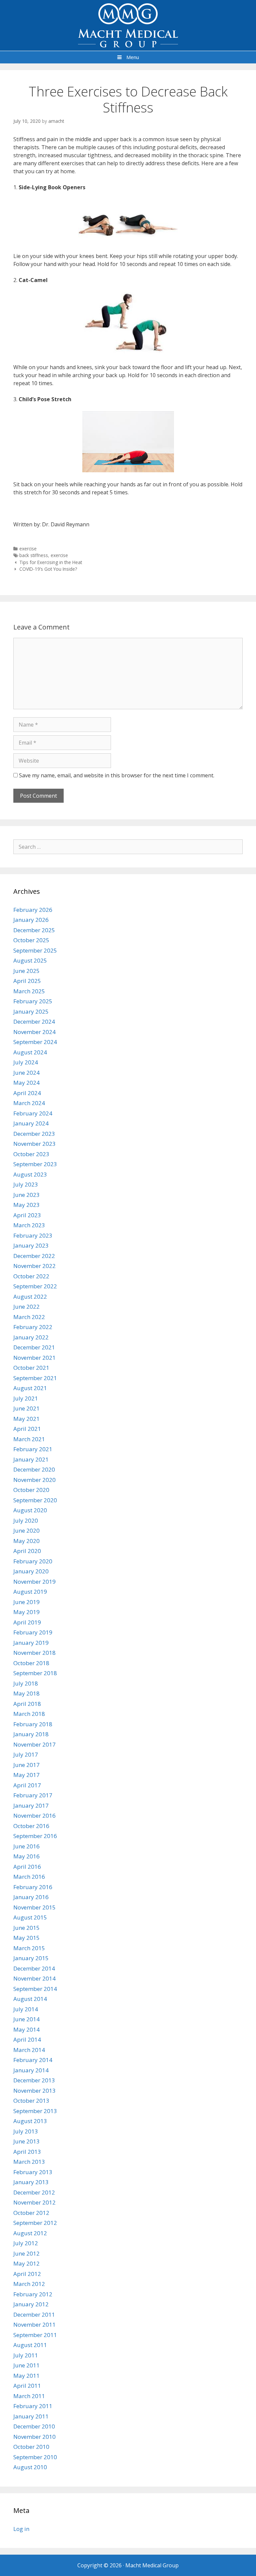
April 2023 (27, 1215)
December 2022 (34, 1256)
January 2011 (31, 2416)
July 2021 (26, 1398)
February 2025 (33, 1001)
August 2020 (30, 1510)
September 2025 (35, 950)
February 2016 (33, 1887)
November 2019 (34, 1582)
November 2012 (34, 2202)
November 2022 (34, 1266)
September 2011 (35, 2335)
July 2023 (26, 1184)
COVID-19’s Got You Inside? (48, 569)
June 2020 (26, 1530)
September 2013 (35, 2111)
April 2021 (27, 1429)
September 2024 (35, 1042)
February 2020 (33, 1561)
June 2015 (26, 1928)
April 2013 (27, 2152)
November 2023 (34, 1144)
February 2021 (33, 1449)
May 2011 (26, 2376)
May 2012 (26, 2263)
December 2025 (34, 930)
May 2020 (26, 1541)
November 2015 (34, 1907)
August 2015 (30, 1917)
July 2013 (26, 2131)
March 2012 (29, 2284)
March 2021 (29, 1439)
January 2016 (31, 1897)
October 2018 (31, 1663)
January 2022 (31, 1337)
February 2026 (33, 910)
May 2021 (26, 1419)
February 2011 (33, 2406)
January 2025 (31, 1011)
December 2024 (34, 1021)
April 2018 (27, 1704)
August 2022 (30, 1297)
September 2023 (35, 1164)
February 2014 (33, 2060)
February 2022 (33, 1327)
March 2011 (29, 2396)
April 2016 (27, 1867)
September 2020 (35, 1500)
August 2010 (30, 2467)
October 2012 (31, 2213)
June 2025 (26, 971)
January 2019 (31, 1643)
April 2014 (27, 2039)
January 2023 (31, 1245)
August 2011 (30, 2345)
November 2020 (34, 1480)
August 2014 (30, 1999)
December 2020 (34, 1469)
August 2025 (30, 960)
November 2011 (34, 2325)
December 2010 (34, 2426)
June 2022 (26, 1307)
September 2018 (35, 1673)
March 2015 (29, 1948)
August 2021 (30, 1388)
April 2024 (27, 1093)
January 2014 (31, 2070)
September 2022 (35, 1286)
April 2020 (27, 1551)
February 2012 (33, 2294)
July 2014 (26, 2009)
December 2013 (34, 2080)
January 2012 (31, 2304)
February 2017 (33, 1795)
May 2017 (26, 1775)
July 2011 (26, 2355)
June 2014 (26, 2019)
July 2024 (26, 1062)
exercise (28, 549)
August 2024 (30, 1052)
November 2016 (34, 1816)
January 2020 (31, 1571)
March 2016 (29, 1877)
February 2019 (33, 1632)
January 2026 (31, 920)
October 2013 (31, 2101)
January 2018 (31, 1734)
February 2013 (33, 2172)
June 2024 (26, 1073)
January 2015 (31, 1958)
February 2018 (33, 1724)
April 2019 (27, 1622)
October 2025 (31, 940)
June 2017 (26, 1765)
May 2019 (26, 1612)
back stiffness (34, 555)
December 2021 (34, 1347)
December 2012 (34, 2192)
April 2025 (27, 981)
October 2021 (31, 1368)
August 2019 (30, 1592)
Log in (21, 2529)
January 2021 (31, 1459)
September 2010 (35, 2457)
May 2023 (26, 1205)
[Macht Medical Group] (128, 25)
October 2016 (31, 1826)
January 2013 (31, 2182)
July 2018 (26, 1683)
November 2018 (34, 1653)
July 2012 (26, 2243)
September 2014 (35, 1989)
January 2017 (31, 1806)
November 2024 (34, 1032)
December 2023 (34, 1134)
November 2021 (34, 1358)
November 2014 (34, 1978)
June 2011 (26, 2365)
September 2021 (35, 1378)
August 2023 (30, 1174)
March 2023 (29, 1225)
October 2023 (31, 1154)
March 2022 (29, 1317)
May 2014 (26, 2029)
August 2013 (30, 2121)
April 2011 (27, 2386)
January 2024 (31, 1123)
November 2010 (34, 2437)
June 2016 (26, 1846)
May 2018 (26, 1693)
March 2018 (29, 1714)
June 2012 (26, 2253)
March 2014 (29, 2050)
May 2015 (26, 1938)
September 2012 (35, 2223)
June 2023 (26, 1195)
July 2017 (26, 1754)
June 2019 (26, 1602)
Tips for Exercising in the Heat (51, 562)
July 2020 (26, 1520)
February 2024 (33, 1113)
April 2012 (27, 2274)
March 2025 (29, 991)
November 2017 (34, 1744)
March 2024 (29, 1103)
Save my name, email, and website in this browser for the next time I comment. (117, 775)
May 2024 (26, 1083)
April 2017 (27, 1785)
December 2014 (34, 1968)
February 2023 (33, 1235)
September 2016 (35, 1836)
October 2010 (31, 2447)
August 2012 (30, 2233)
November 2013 (34, 2091)
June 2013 (26, 2141)
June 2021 (26, 1408)
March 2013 (29, 2162)
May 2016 (26, 1856)
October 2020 (31, 1490)
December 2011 (34, 2314)
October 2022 (31, 1276)
